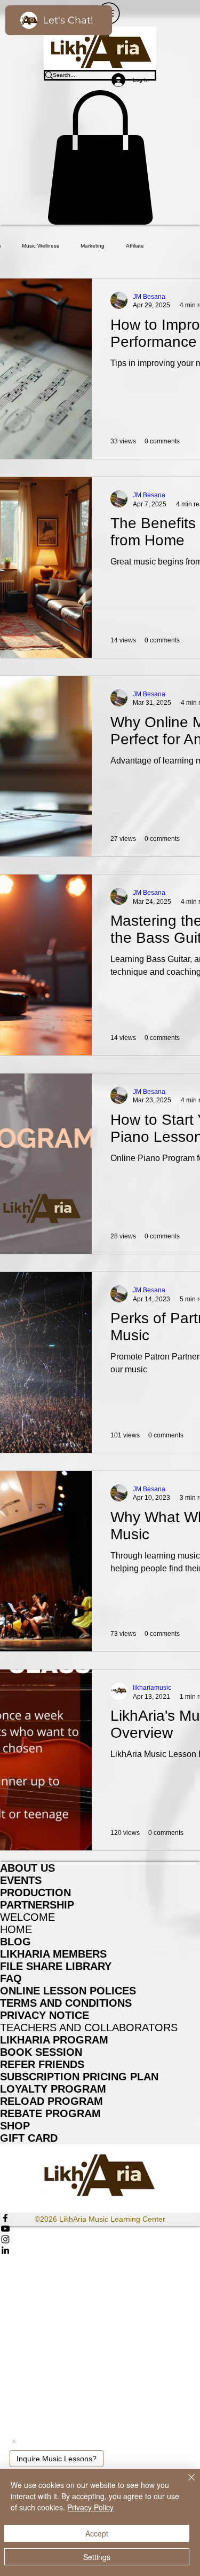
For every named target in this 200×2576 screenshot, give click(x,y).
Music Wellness (41, 246)
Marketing (93, 246)
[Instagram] (100, 2239)
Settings (97, 2557)
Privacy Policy (90, 2507)
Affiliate (135, 246)
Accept (97, 2533)
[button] (100, 157)
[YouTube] (100, 2229)
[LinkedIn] (100, 2250)
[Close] (185, 2484)
